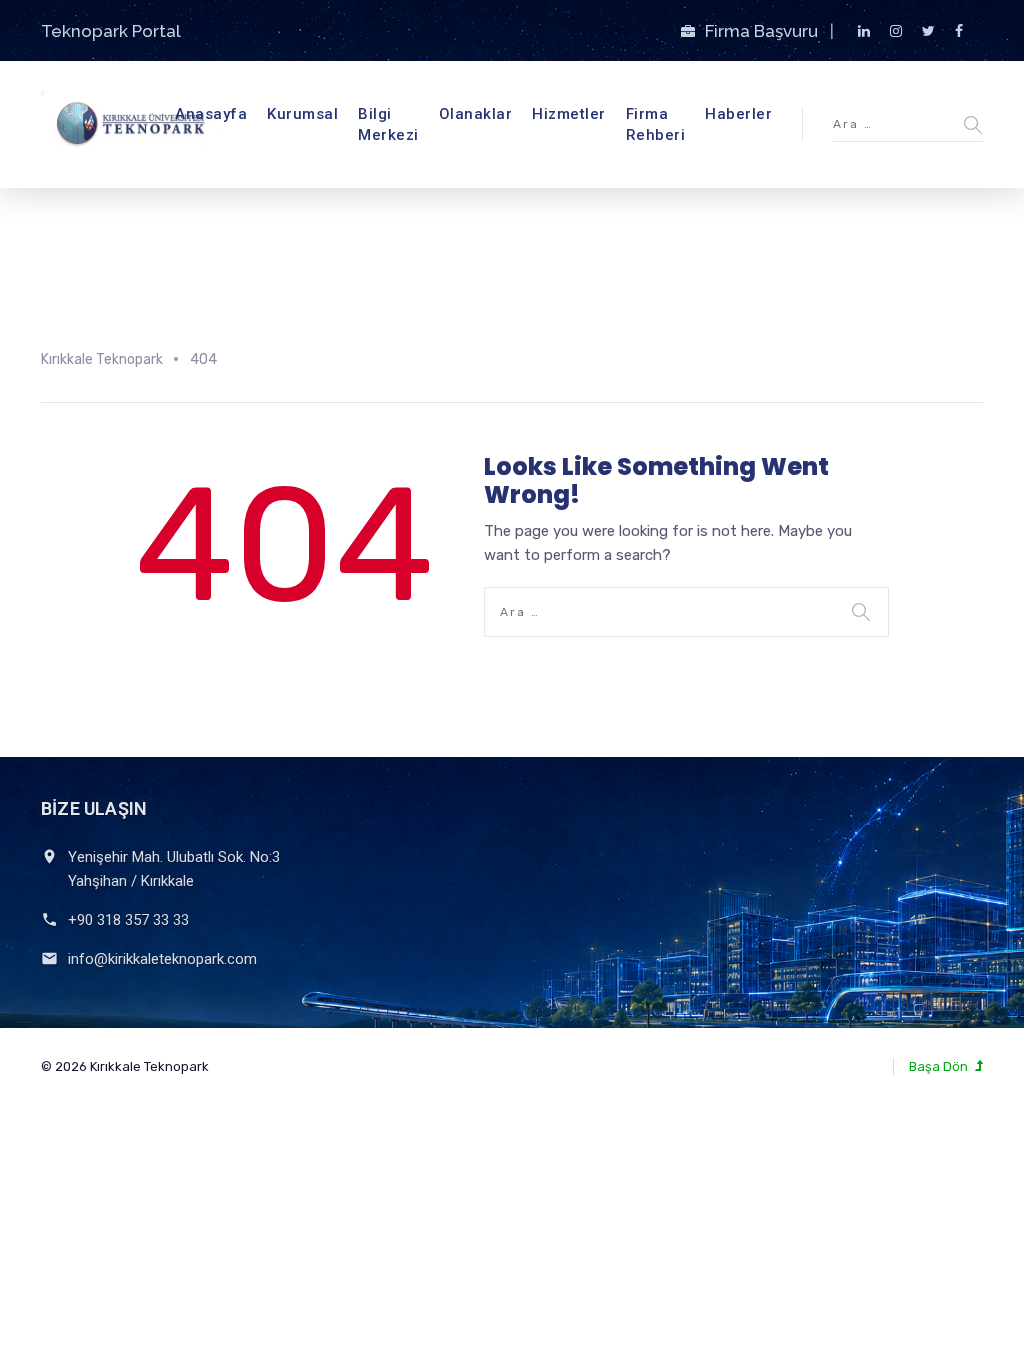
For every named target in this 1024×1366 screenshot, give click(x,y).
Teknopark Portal (111, 31)
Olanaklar (476, 114)
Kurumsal (302, 114)
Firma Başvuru (763, 31)
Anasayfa (211, 114)
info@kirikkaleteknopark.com (162, 959)
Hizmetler (569, 114)
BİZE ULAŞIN (94, 808)
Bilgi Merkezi (388, 124)
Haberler (738, 114)
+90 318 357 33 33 (128, 920)
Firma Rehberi (656, 124)
